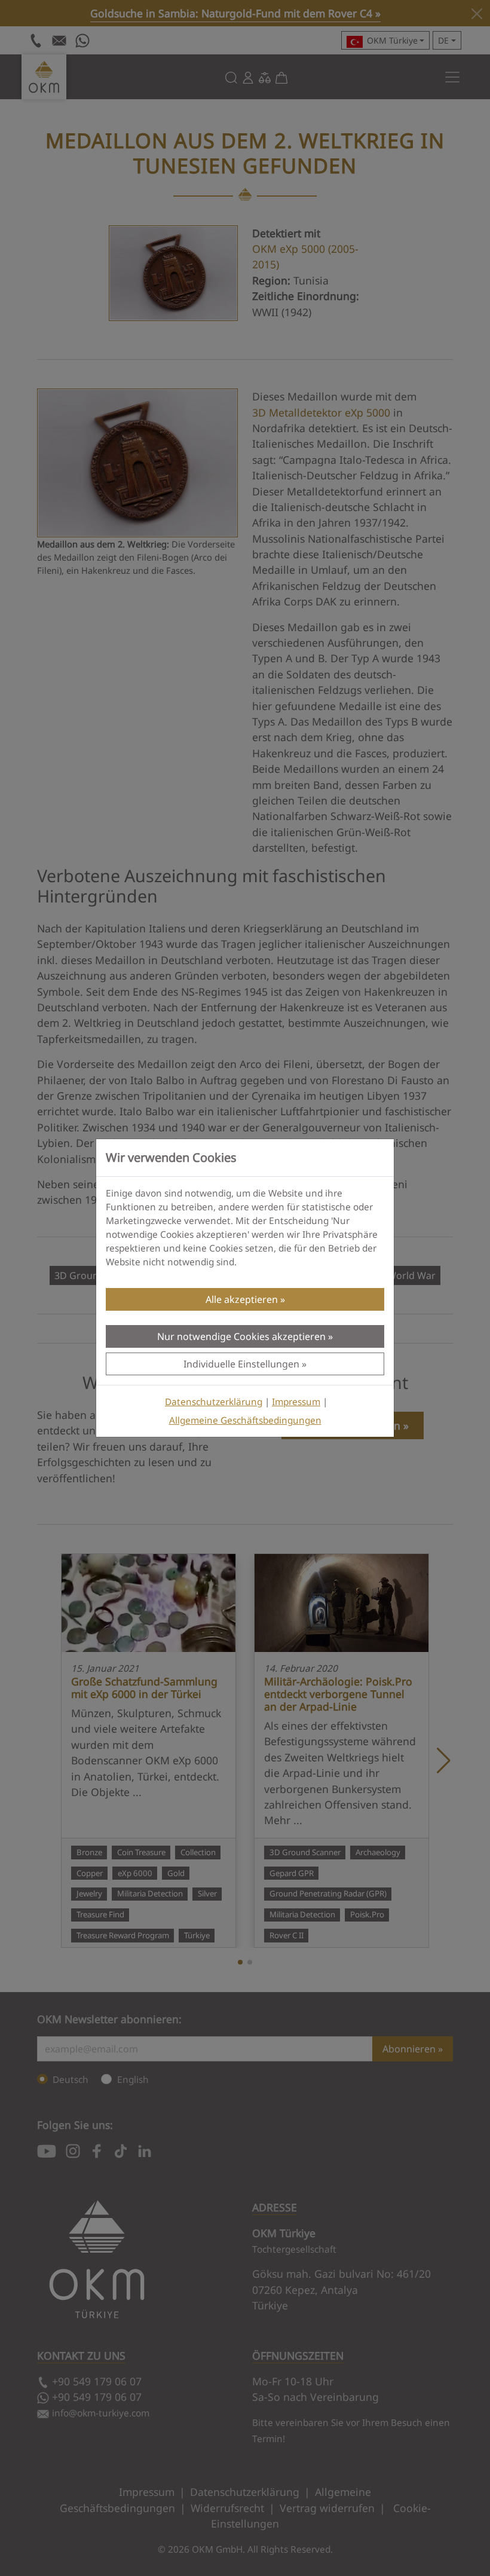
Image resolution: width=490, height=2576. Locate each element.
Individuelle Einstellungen (241, 1364)
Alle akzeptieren (242, 1299)
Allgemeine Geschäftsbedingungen (245, 1420)
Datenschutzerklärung (214, 1402)
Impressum (296, 1402)
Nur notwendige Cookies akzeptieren (241, 1336)
